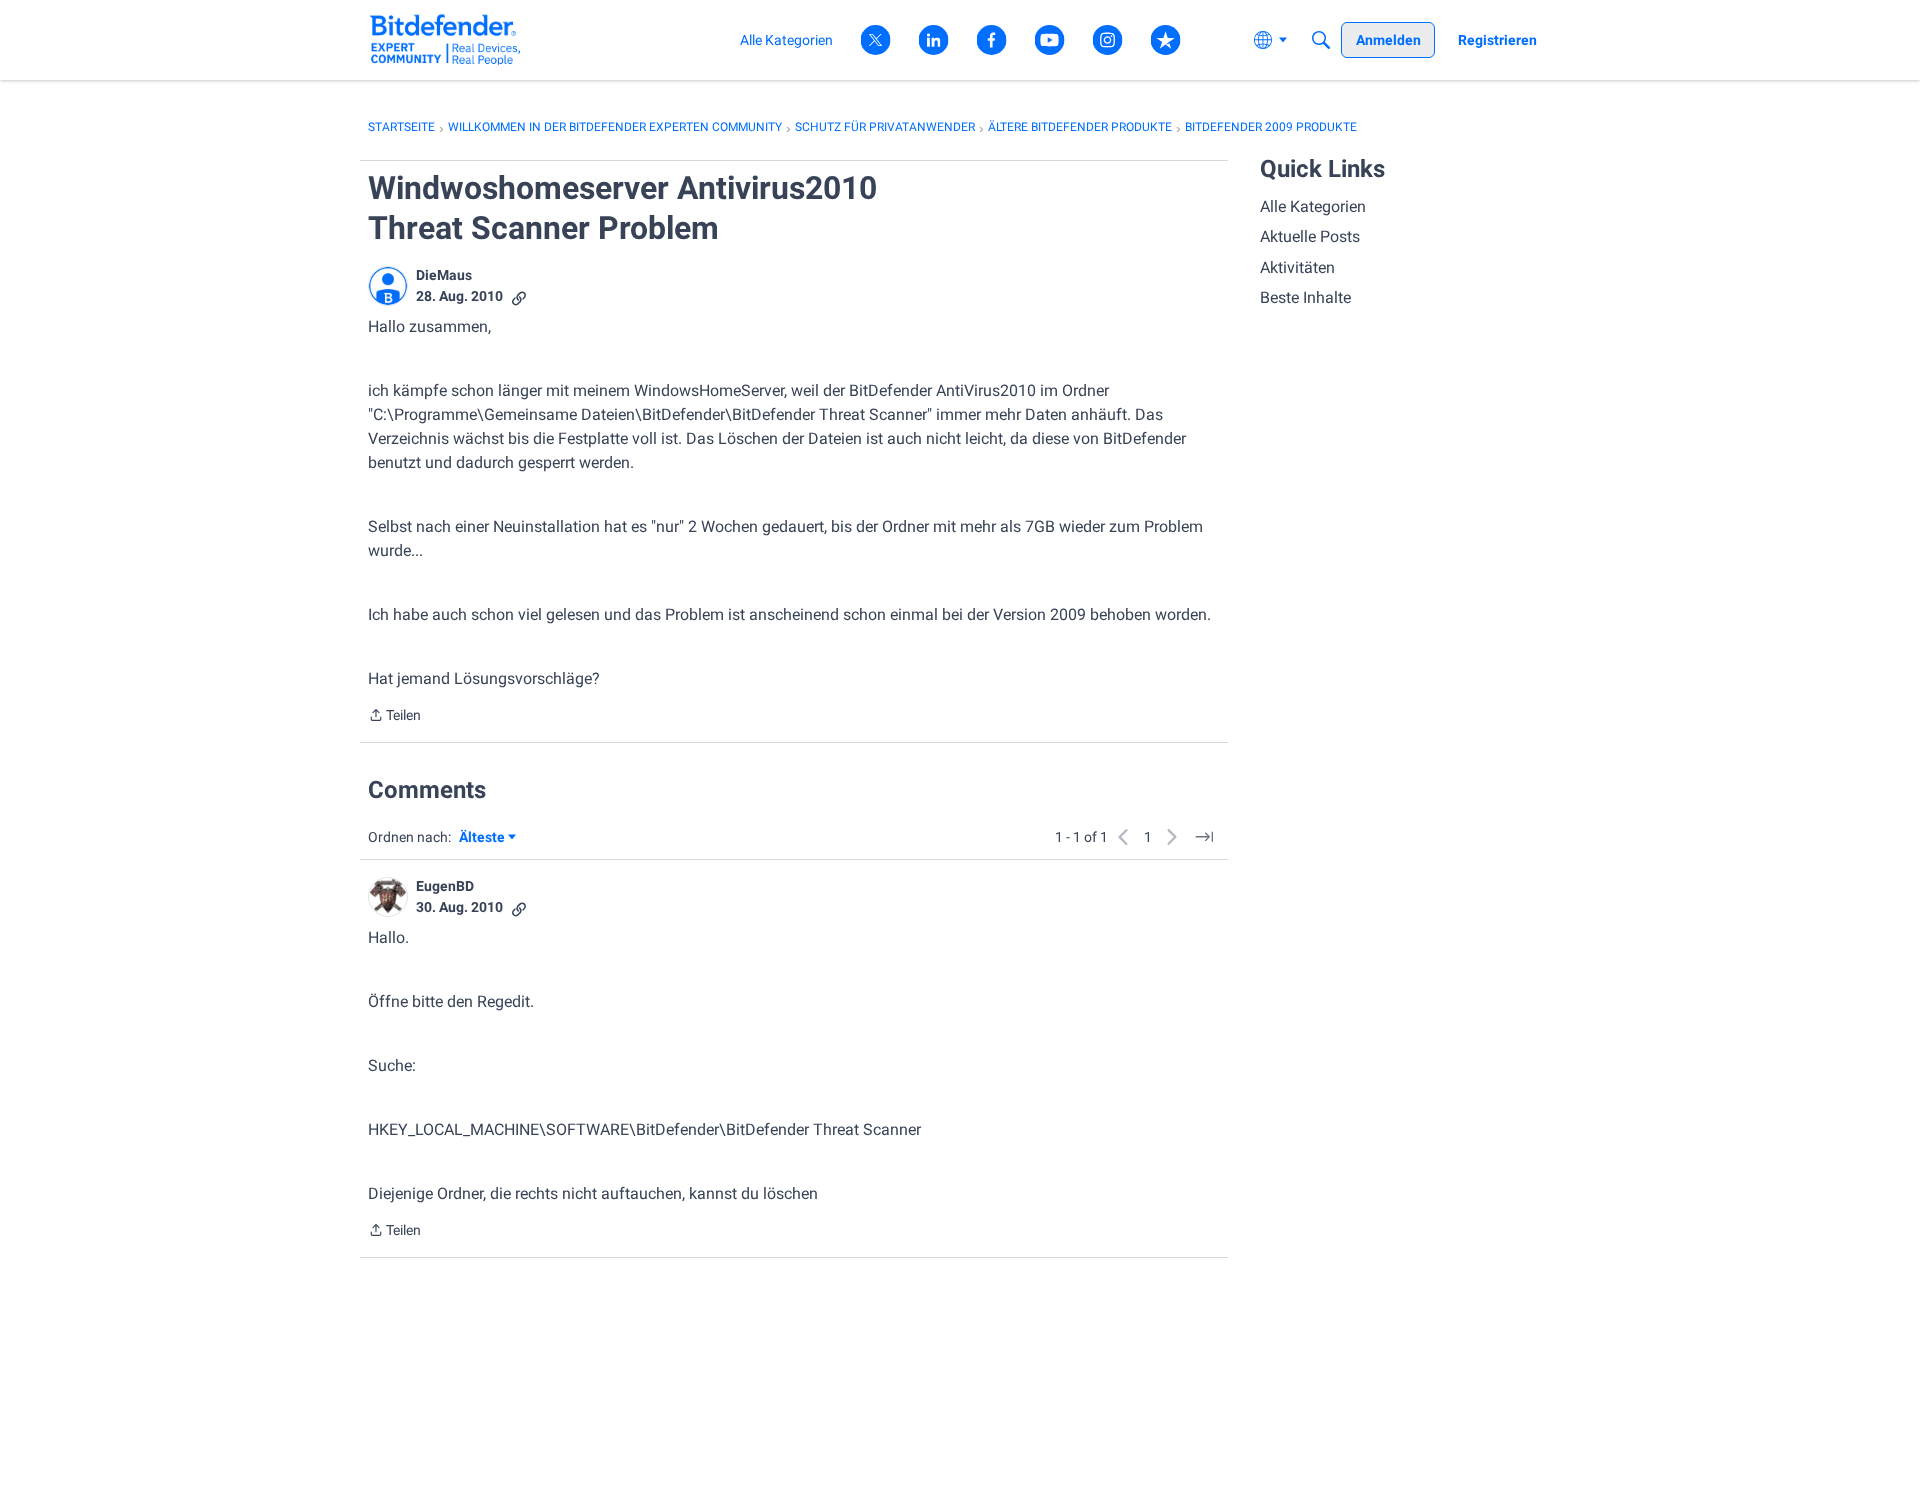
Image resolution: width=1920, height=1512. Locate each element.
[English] (445, 39)
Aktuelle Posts (1310, 236)
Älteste (487, 838)
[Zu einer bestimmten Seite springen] (1204, 837)
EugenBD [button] (445, 886)
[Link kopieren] (519, 296)
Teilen (394, 717)
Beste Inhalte (1305, 297)
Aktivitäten (1297, 267)
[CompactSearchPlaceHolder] (1321, 40)
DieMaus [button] (444, 275)
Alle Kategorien (1313, 206)
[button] (388, 286)
